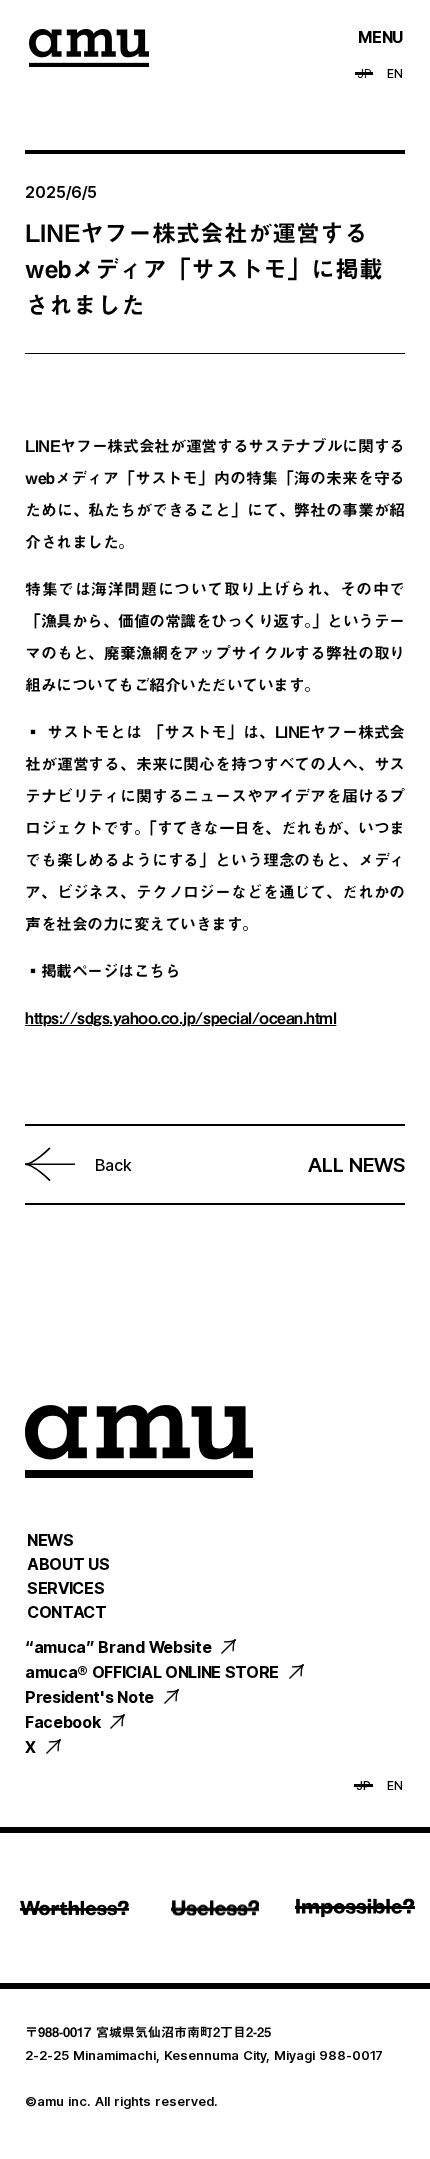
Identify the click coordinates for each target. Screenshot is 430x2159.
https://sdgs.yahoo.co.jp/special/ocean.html (180, 1018)
